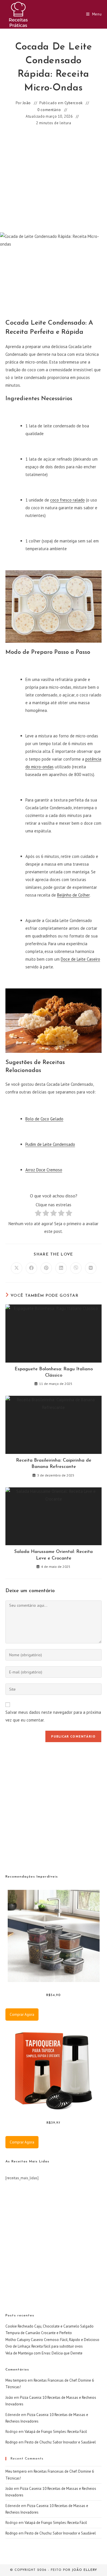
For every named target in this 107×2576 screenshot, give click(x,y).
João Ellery (84, 2570)
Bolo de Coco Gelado (44, 1119)
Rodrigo (12, 2442)
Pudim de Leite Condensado (50, 1144)
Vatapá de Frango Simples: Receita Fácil (56, 2432)
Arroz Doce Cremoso (44, 1170)
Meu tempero (16, 2380)
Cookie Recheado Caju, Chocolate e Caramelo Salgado (50, 2326)
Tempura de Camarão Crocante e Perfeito (39, 2333)
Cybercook (74, 103)
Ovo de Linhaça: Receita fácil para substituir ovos (44, 2346)
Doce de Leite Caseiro (80, 959)
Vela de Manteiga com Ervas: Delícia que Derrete (44, 2353)
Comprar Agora (22, 2015)
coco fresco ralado (67, 500)
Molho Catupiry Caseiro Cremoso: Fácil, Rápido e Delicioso (52, 2340)
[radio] (38, 1214)
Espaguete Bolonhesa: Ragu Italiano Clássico (54, 1372)
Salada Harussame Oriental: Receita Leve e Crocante (53, 1555)
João (27, 103)
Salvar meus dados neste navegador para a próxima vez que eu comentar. (53, 1716)
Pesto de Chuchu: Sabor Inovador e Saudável (60, 2442)
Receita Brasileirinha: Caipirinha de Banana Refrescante (54, 1464)
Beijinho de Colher (73, 895)
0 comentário (49, 110)
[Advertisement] (53, 180)
